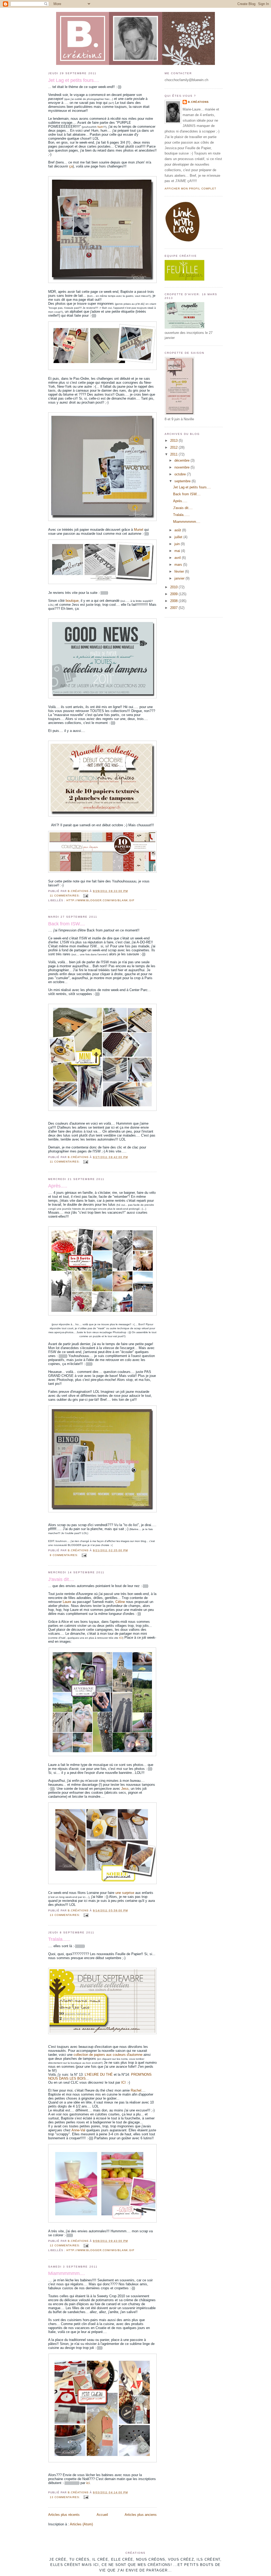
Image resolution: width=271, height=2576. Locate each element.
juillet (179, 537)
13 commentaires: (66, 1915)
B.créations (198, 102)
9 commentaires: (65, 1555)
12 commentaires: (66, 2245)
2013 (174, 441)
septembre (183, 481)
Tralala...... (59, 1939)
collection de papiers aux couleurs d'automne (108, 2055)
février (180, 571)
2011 (174, 454)
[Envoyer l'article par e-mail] (86, 896)
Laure (66, 1602)
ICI (121, 1638)
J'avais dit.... (61, 1579)
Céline (121, 1602)
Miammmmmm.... (67, 2273)
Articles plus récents (64, 2515)
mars (179, 565)
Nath (100, 127)
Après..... (58, 1186)
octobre (181, 474)
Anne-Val (78, 2130)
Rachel (136, 2090)
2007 (174, 608)
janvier (180, 578)
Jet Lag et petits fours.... (74, 80)
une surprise (125, 1893)
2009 (174, 594)
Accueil (102, 2515)
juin (178, 544)
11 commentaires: (65, 896)
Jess (125, 1789)
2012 (174, 447)
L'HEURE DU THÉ (98, 2075)
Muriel (139, 530)
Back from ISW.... (67, 924)
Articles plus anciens (141, 2515)
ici (88, 2483)
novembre (182, 467)
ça (71, 166)
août (178, 530)
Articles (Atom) (81, 2524)
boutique (72, 601)
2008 (174, 601)
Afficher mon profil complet (190, 189)
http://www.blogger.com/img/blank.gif (100, 900)
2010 (174, 587)
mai (178, 551)
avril (178, 558)
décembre (182, 460)
